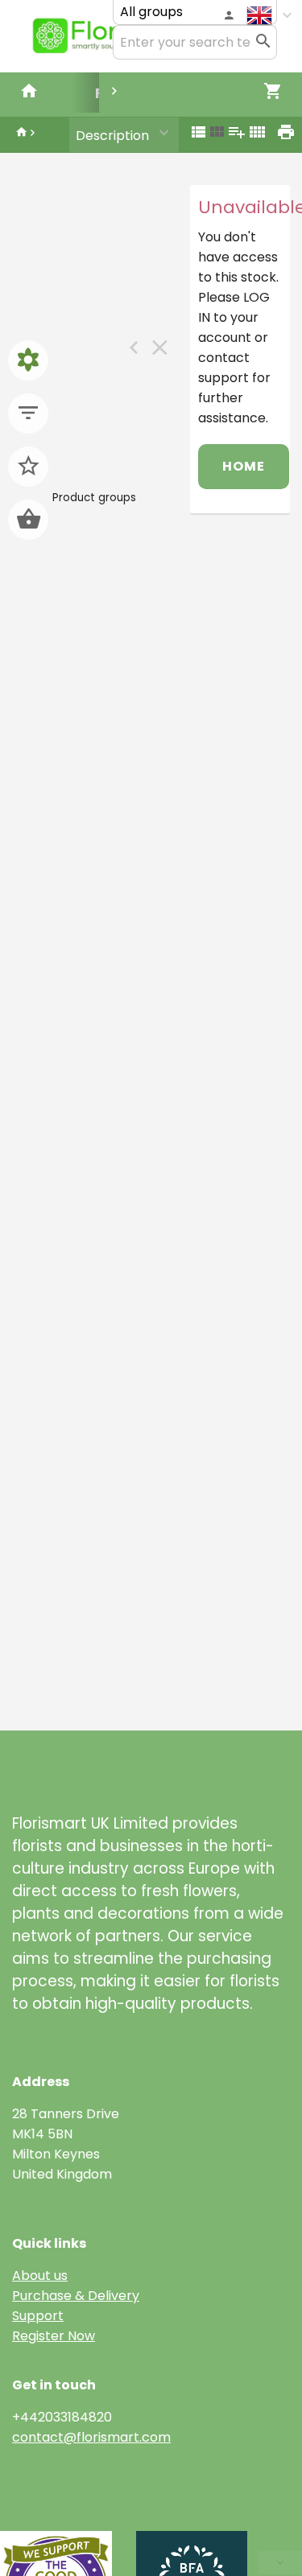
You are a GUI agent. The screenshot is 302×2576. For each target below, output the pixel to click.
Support (38, 2316)
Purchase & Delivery (76, 2296)
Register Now (54, 2336)
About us (40, 2276)
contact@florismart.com (91, 2437)
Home (244, 466)
